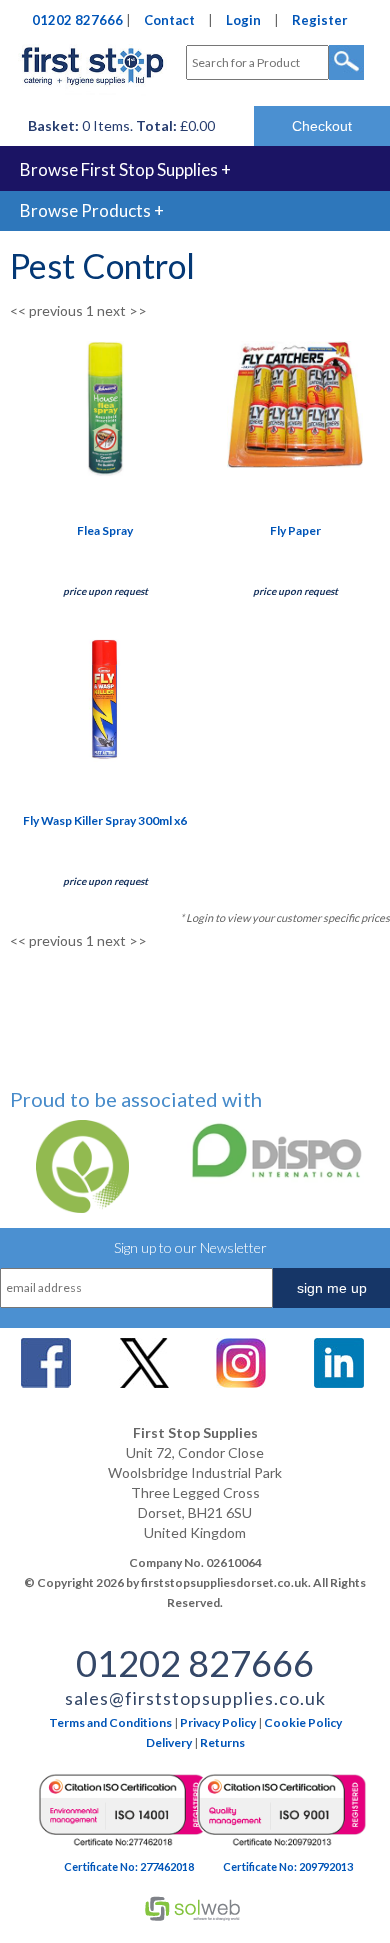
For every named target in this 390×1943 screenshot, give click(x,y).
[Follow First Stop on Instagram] (241, 1382)
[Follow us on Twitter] (144, 1382)
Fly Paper (295, 530)
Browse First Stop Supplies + (125, 169)
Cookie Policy (303, 1722)
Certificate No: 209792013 (288, 1866)
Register (320, 20)
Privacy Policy (218, 1722)
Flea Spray (105, 530)
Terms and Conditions (110, 1722)
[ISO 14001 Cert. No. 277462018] (123, 1846)
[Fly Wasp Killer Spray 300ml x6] (105, 761)
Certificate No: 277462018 (129, 1866)
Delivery (169, 1742)
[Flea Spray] (105, 471)
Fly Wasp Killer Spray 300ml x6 (105, 820)
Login (243, 20)
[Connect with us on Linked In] (339, 1382)
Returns (222, 1742)
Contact (169, 20)
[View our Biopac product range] (76, 1207)
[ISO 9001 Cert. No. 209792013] (282, 1846)
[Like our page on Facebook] (46, 1382)
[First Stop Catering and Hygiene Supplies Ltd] (92, 90)
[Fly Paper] (295, 462)
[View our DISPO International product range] (264, 1178)
